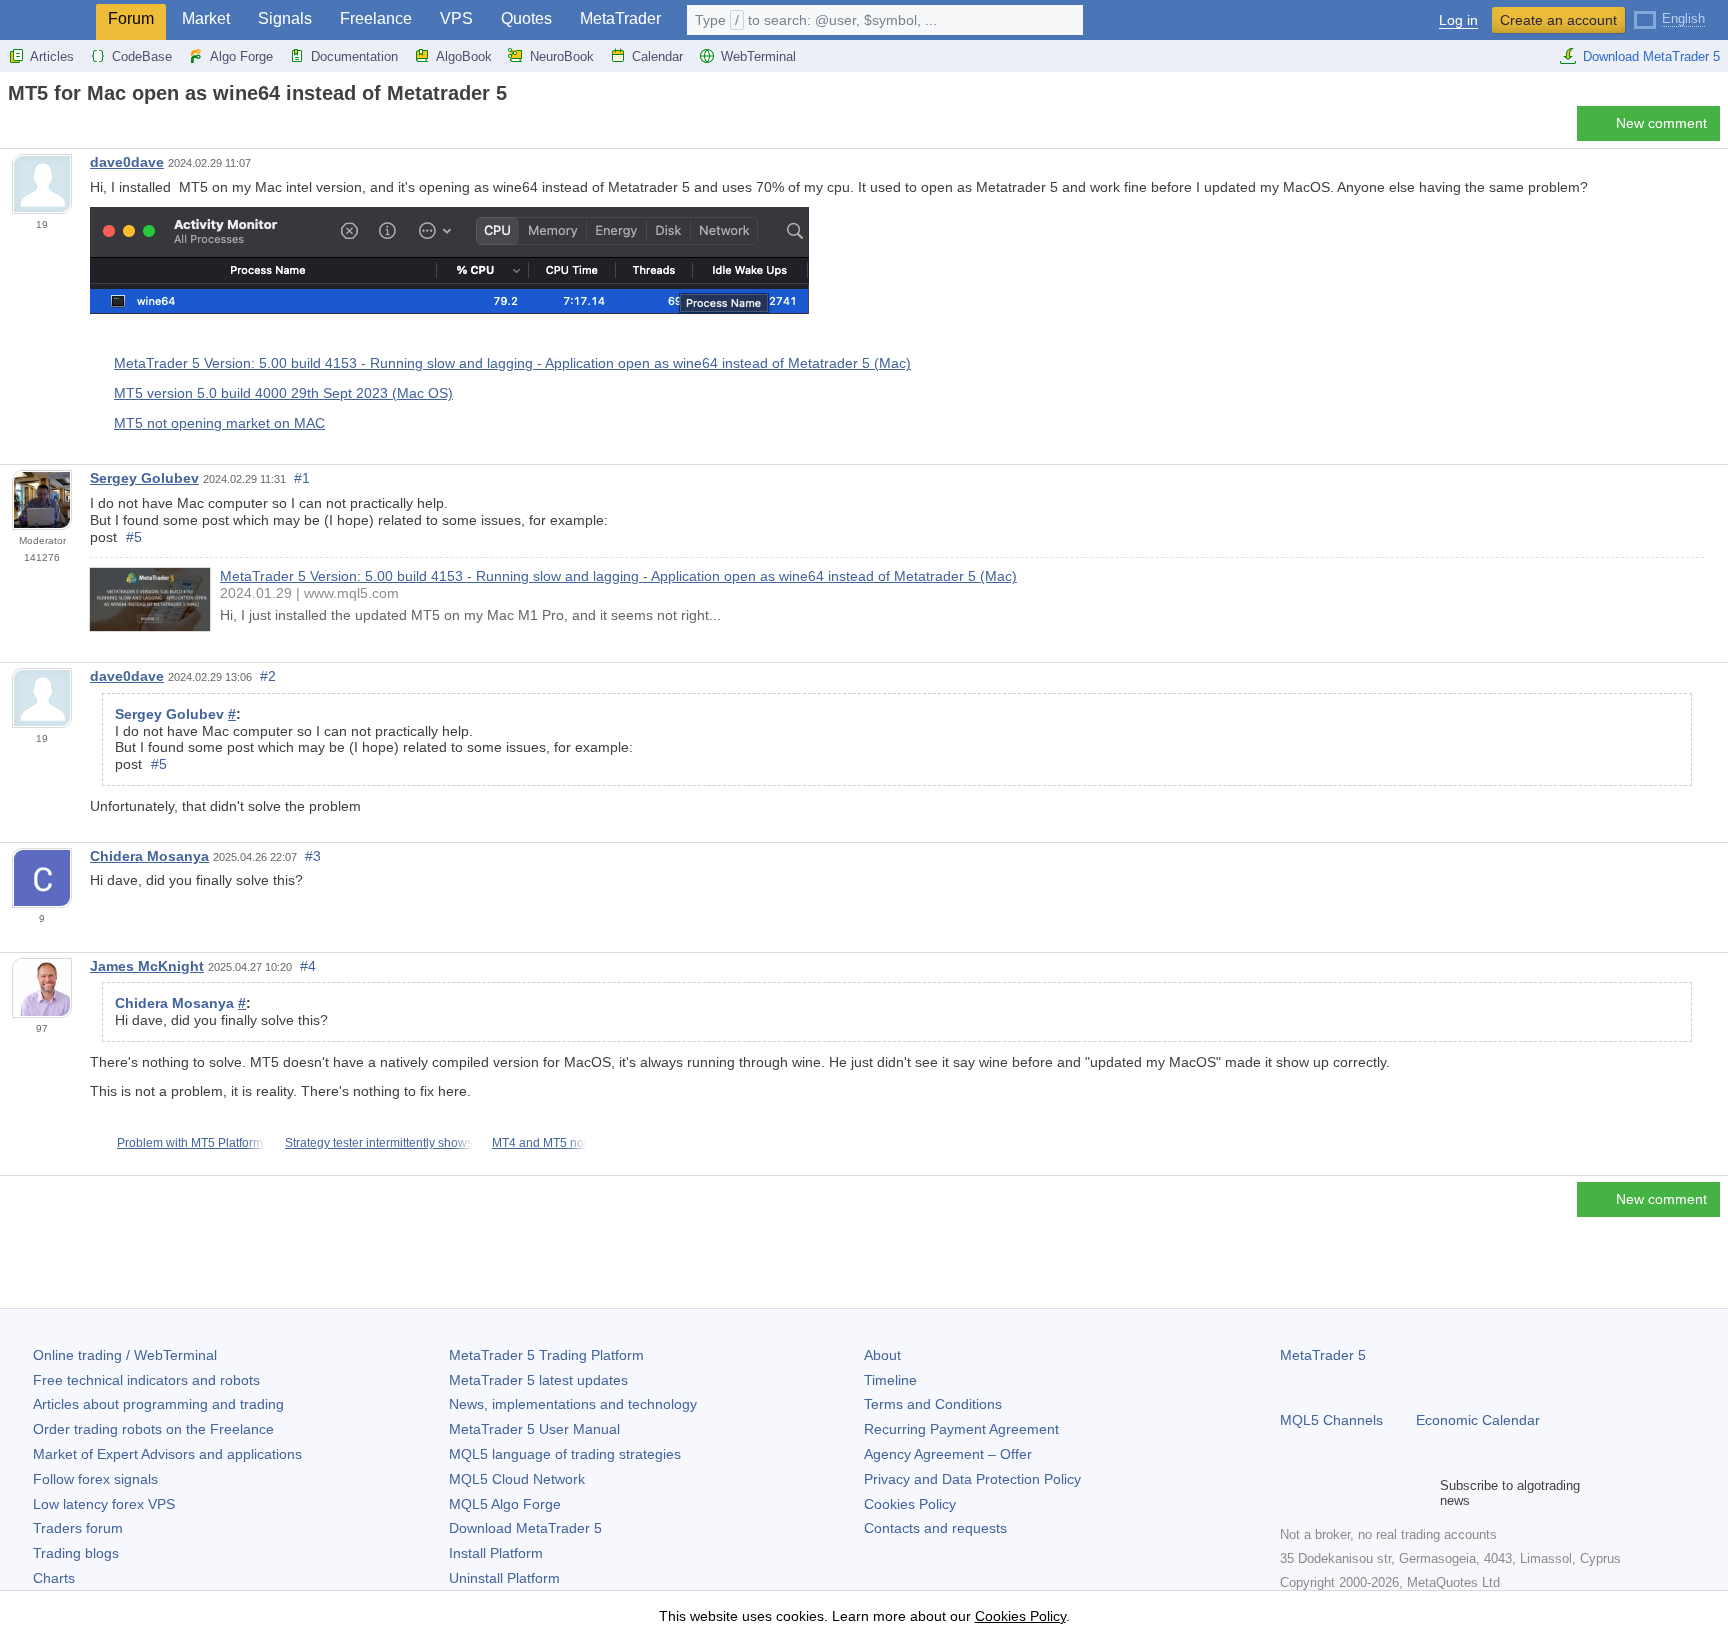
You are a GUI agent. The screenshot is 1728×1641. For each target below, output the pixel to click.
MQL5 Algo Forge (505, 1504)
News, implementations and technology (573, 1404)
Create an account (1558, 20)
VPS (456, 18)
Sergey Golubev (144, 478)
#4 (308, 966)
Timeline (890, 1380)
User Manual (534, 1429)
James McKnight (147, 966)
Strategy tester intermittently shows (379, 1143)
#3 (313, 856)
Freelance (376, 18)
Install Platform (496, 1553)
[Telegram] (1324, 1493)
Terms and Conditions (933, 1404)
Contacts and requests (935, 1528)
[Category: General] (38, 129)
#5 (134, 537)
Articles (52, 56)
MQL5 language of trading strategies (565, 1454)
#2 (268, 676)
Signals (285, 18)
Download (525, 1528)
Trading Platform (546, 1355)
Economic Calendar (1478, 1420)
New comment (1661, 123)
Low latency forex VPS (104, 1504)
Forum (131, 18)
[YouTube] (1388, 1493)
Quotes (526, 18)
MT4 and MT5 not (539, 1143)
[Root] (14, 128)
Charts (54, 1578)
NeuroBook (562, 56)
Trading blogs (76, 1553)
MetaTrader (620, 18)
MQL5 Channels (1331, 1420)
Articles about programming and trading (158, 1404)
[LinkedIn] (1420, 1493)
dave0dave (127, 162)
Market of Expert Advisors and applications (167, 1454)
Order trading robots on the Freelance (153, 1429)
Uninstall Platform (504, 1578)
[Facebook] (1292, 1493)
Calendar (657, 56)
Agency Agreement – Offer (948, 1454)
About (882, 1355)
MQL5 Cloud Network (517, 1479)
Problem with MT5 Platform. (191, 1143)
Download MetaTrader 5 (1651, 56)
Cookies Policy (910, 1504)
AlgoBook (464, 56)
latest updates (538, 1380)
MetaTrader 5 (1323, 1355)
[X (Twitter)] (1356, 1493)
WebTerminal (758, 56)
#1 (302, 478)
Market (206, 18)
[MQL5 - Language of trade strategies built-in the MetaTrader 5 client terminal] (48, 20)
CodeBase (142, 56)
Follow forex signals (95, 1479)
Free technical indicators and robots (146, 1380)
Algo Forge (241, 56)
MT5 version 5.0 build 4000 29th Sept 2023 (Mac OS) (283, 393)
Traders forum (78, 1528)
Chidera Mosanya (149, 856)
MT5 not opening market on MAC (219, 423)
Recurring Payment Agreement (961, 1429)
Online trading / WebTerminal (125, 1355)
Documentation (354, 56)
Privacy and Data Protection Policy (972, 1479)
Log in (1458, 20)
